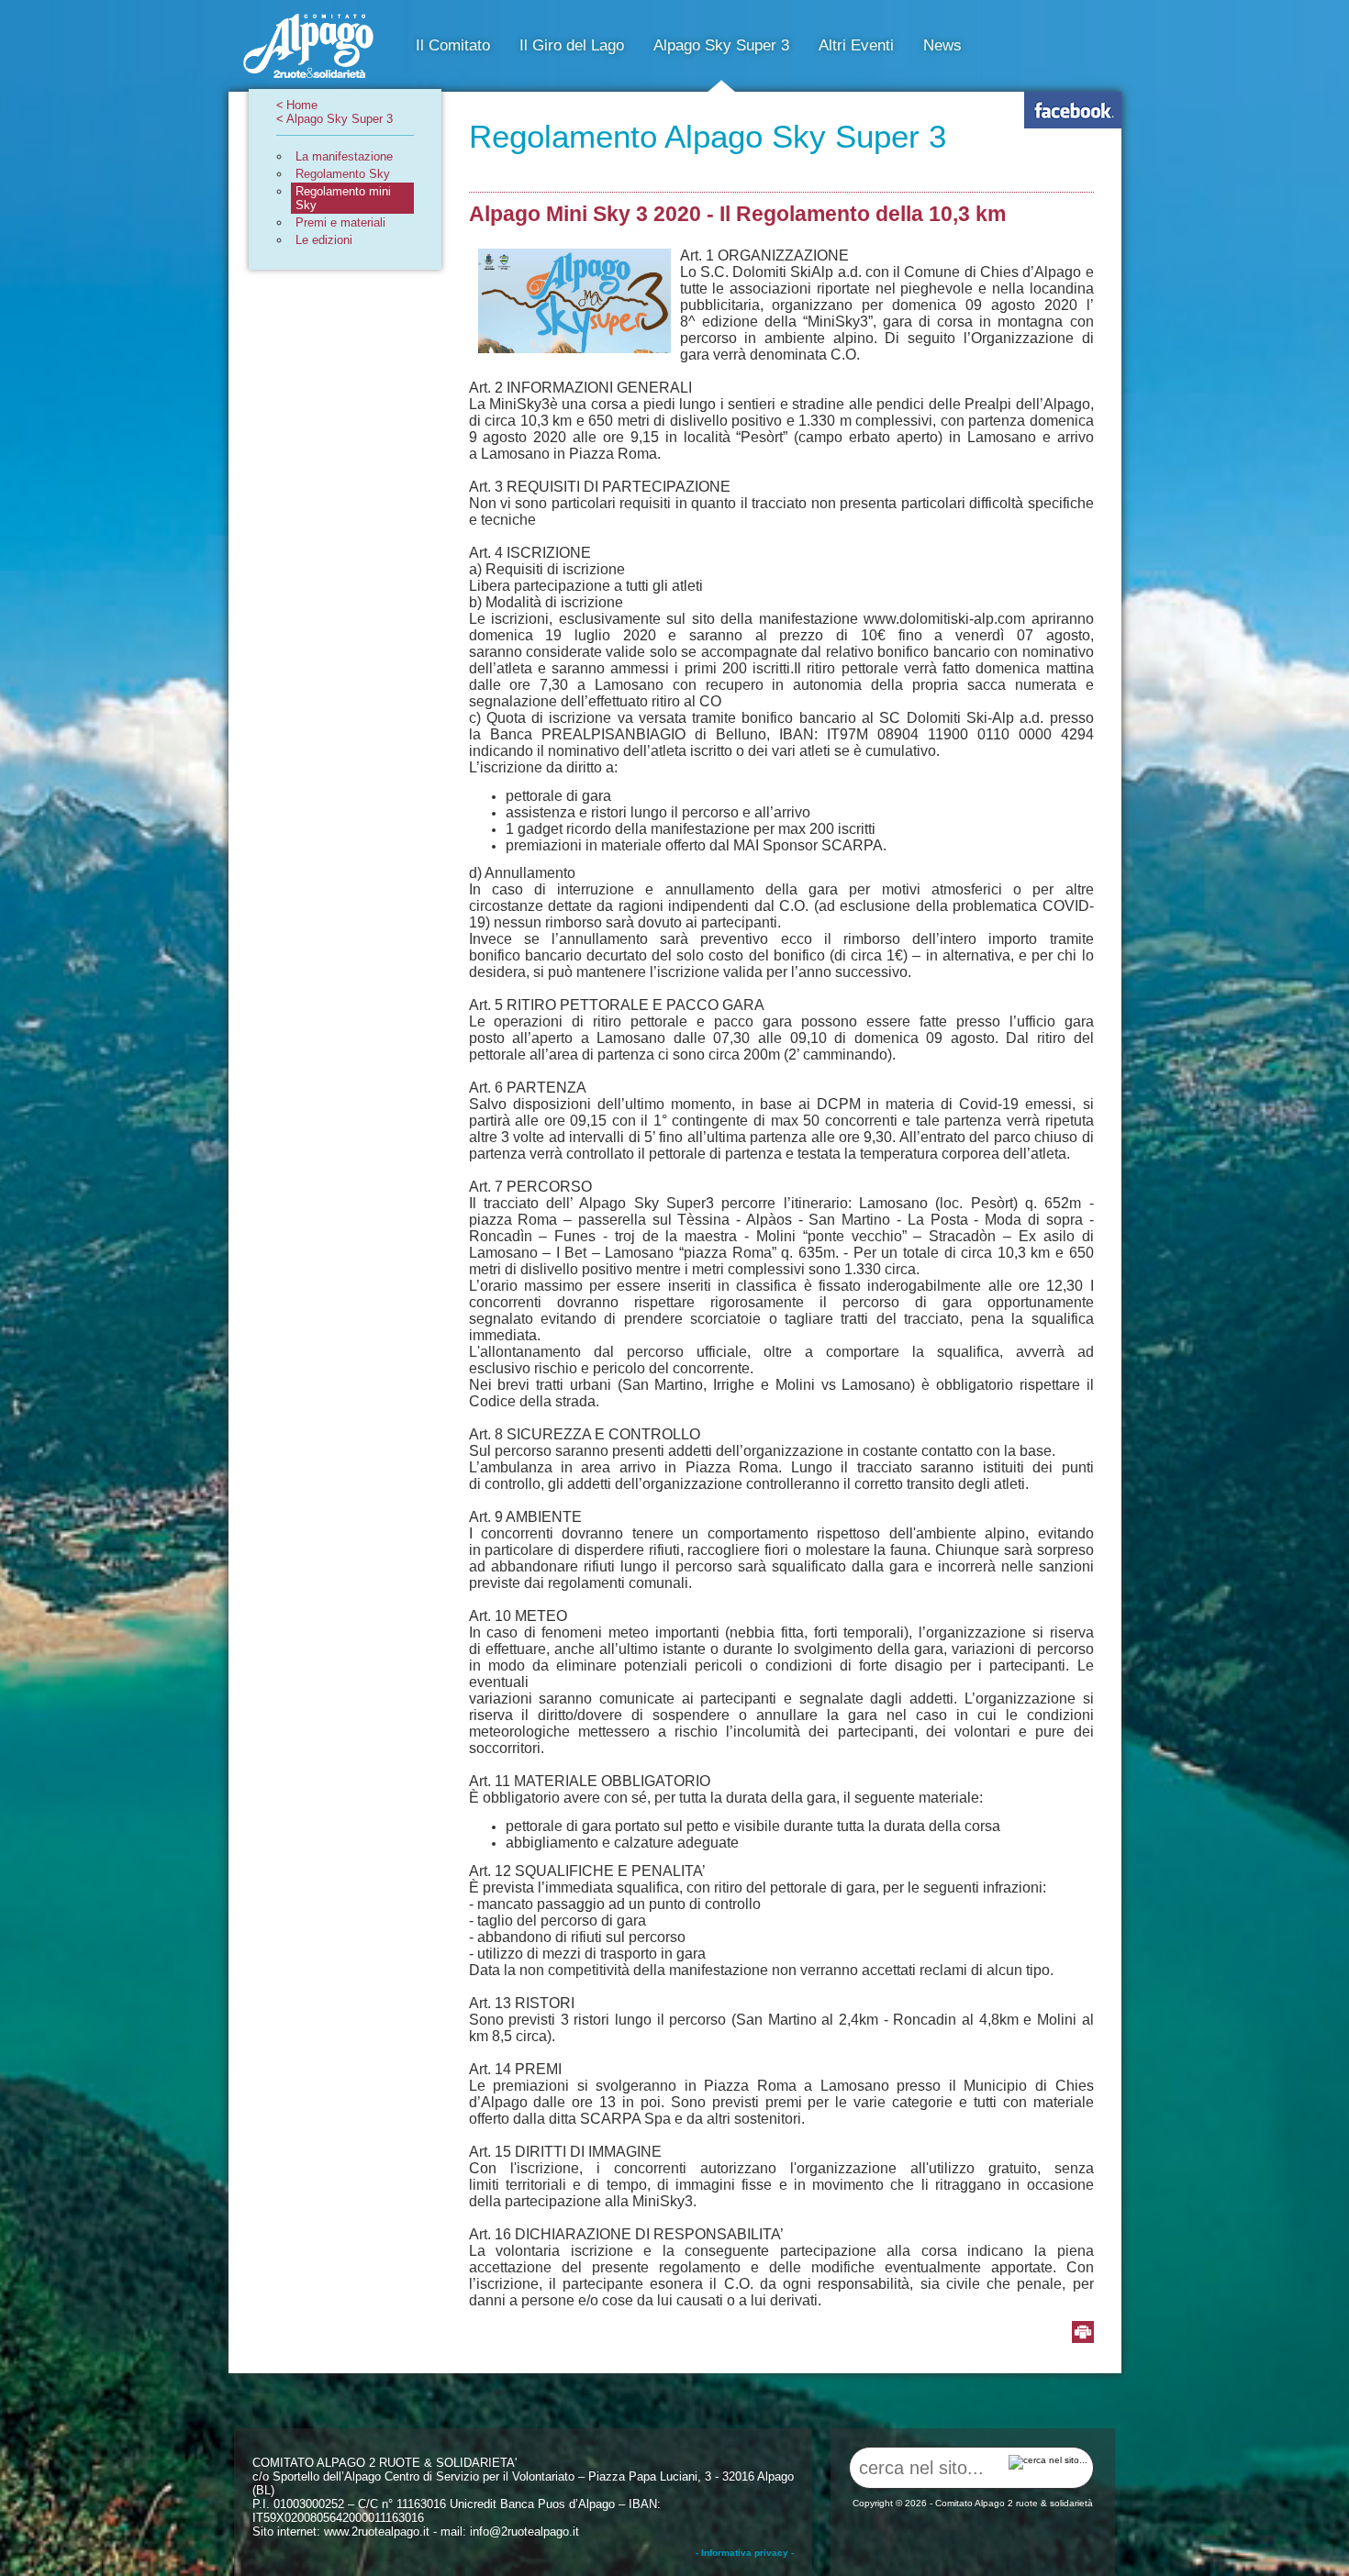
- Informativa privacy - (745, 2553)
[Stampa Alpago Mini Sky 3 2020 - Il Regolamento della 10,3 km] (1083, 2333)
